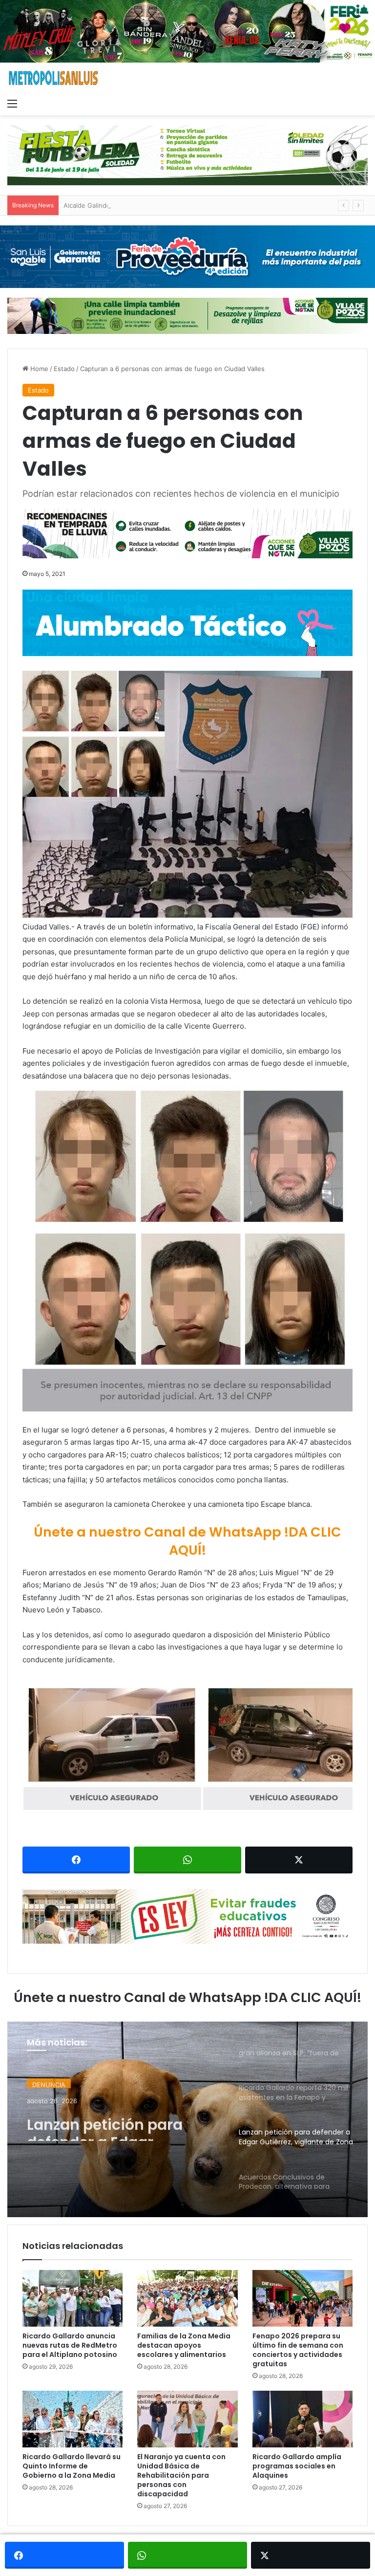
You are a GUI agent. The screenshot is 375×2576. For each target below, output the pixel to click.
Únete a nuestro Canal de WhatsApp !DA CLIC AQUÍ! (187, 1541)
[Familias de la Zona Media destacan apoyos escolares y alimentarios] (187, 2298)
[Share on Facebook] (76, 1860)
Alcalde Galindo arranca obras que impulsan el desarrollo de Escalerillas (172, 205)
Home (38, 369)
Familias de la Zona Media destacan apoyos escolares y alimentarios (184, 2345)
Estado (64, 369)
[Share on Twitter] (299, 1860)
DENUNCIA (49, 2082)
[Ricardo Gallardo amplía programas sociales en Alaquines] (302, 2419)
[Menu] (12, 103)
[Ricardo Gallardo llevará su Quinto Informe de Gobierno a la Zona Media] (73, 2419)
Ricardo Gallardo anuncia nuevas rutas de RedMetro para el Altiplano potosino (70, 2345)
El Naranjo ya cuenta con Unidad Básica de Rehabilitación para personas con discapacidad (181, 2475)
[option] (187, 2119)
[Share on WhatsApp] (187, 1860)
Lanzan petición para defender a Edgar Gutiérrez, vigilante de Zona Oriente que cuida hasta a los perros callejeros (113, 2123)
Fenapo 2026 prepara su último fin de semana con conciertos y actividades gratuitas (298, 2350)
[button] (187, 794)
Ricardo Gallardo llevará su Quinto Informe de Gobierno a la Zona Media (72, 2466)
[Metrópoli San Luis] (54, 78)
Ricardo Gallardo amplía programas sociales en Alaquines (297, 2466)
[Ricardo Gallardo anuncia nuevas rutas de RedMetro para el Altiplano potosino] (73, 2298)
